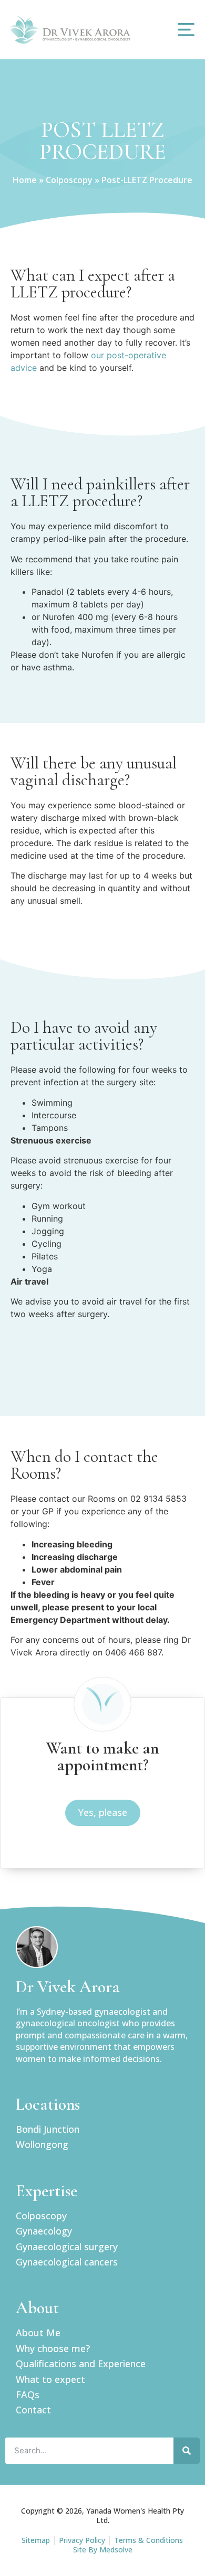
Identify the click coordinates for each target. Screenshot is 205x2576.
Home (25, 180)
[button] (186, 30)
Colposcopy (69, 180)
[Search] (187, 2451)
